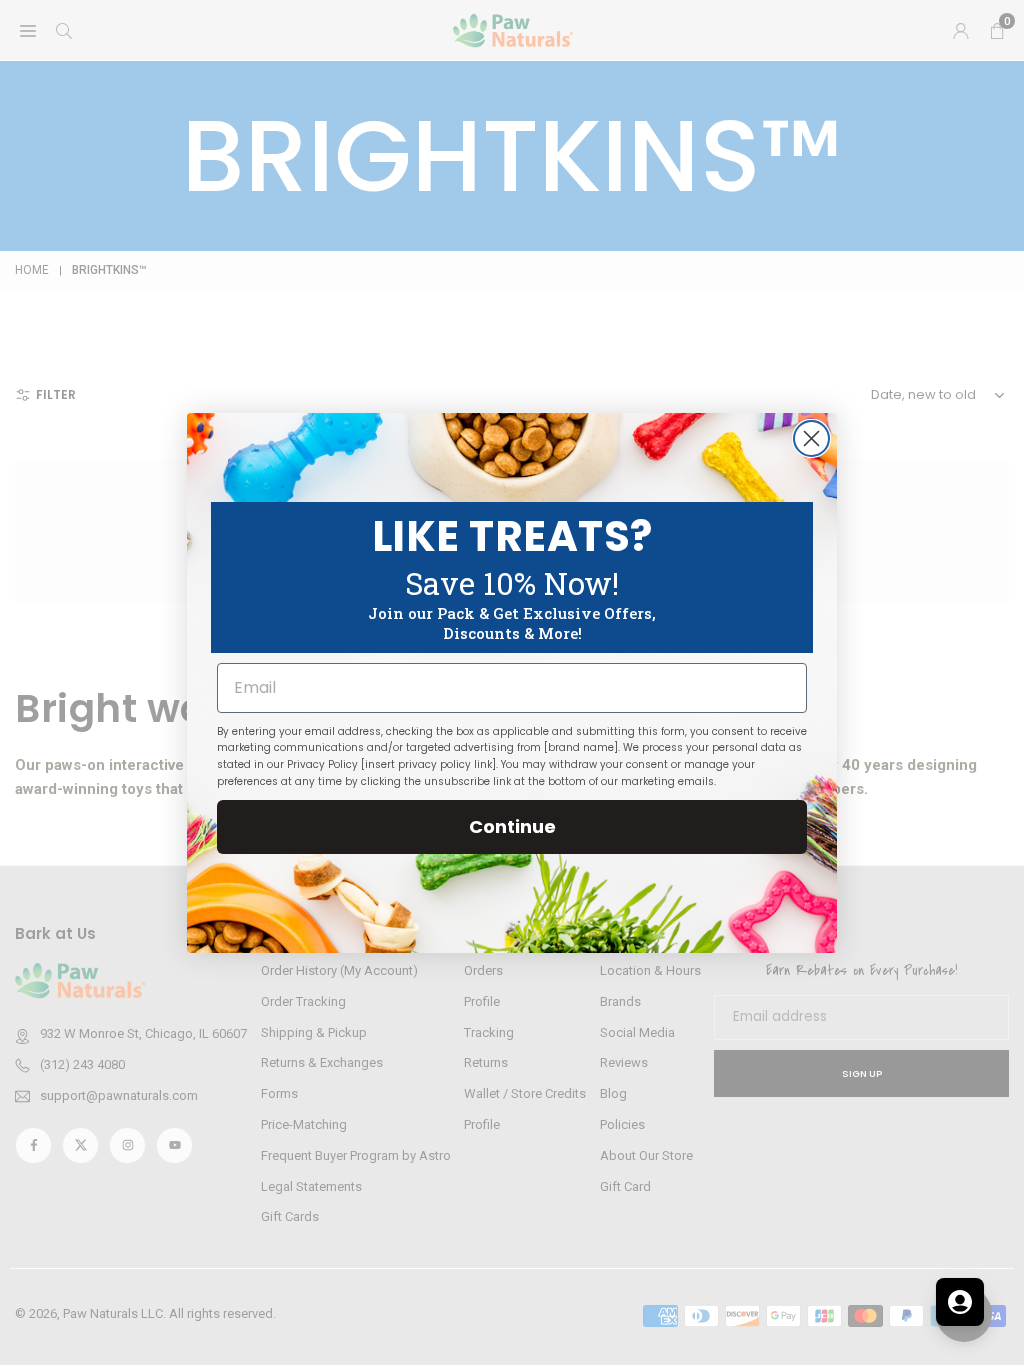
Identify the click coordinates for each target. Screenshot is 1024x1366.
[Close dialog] (811, 438)
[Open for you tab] (960, 1302)
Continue (512, 826)
